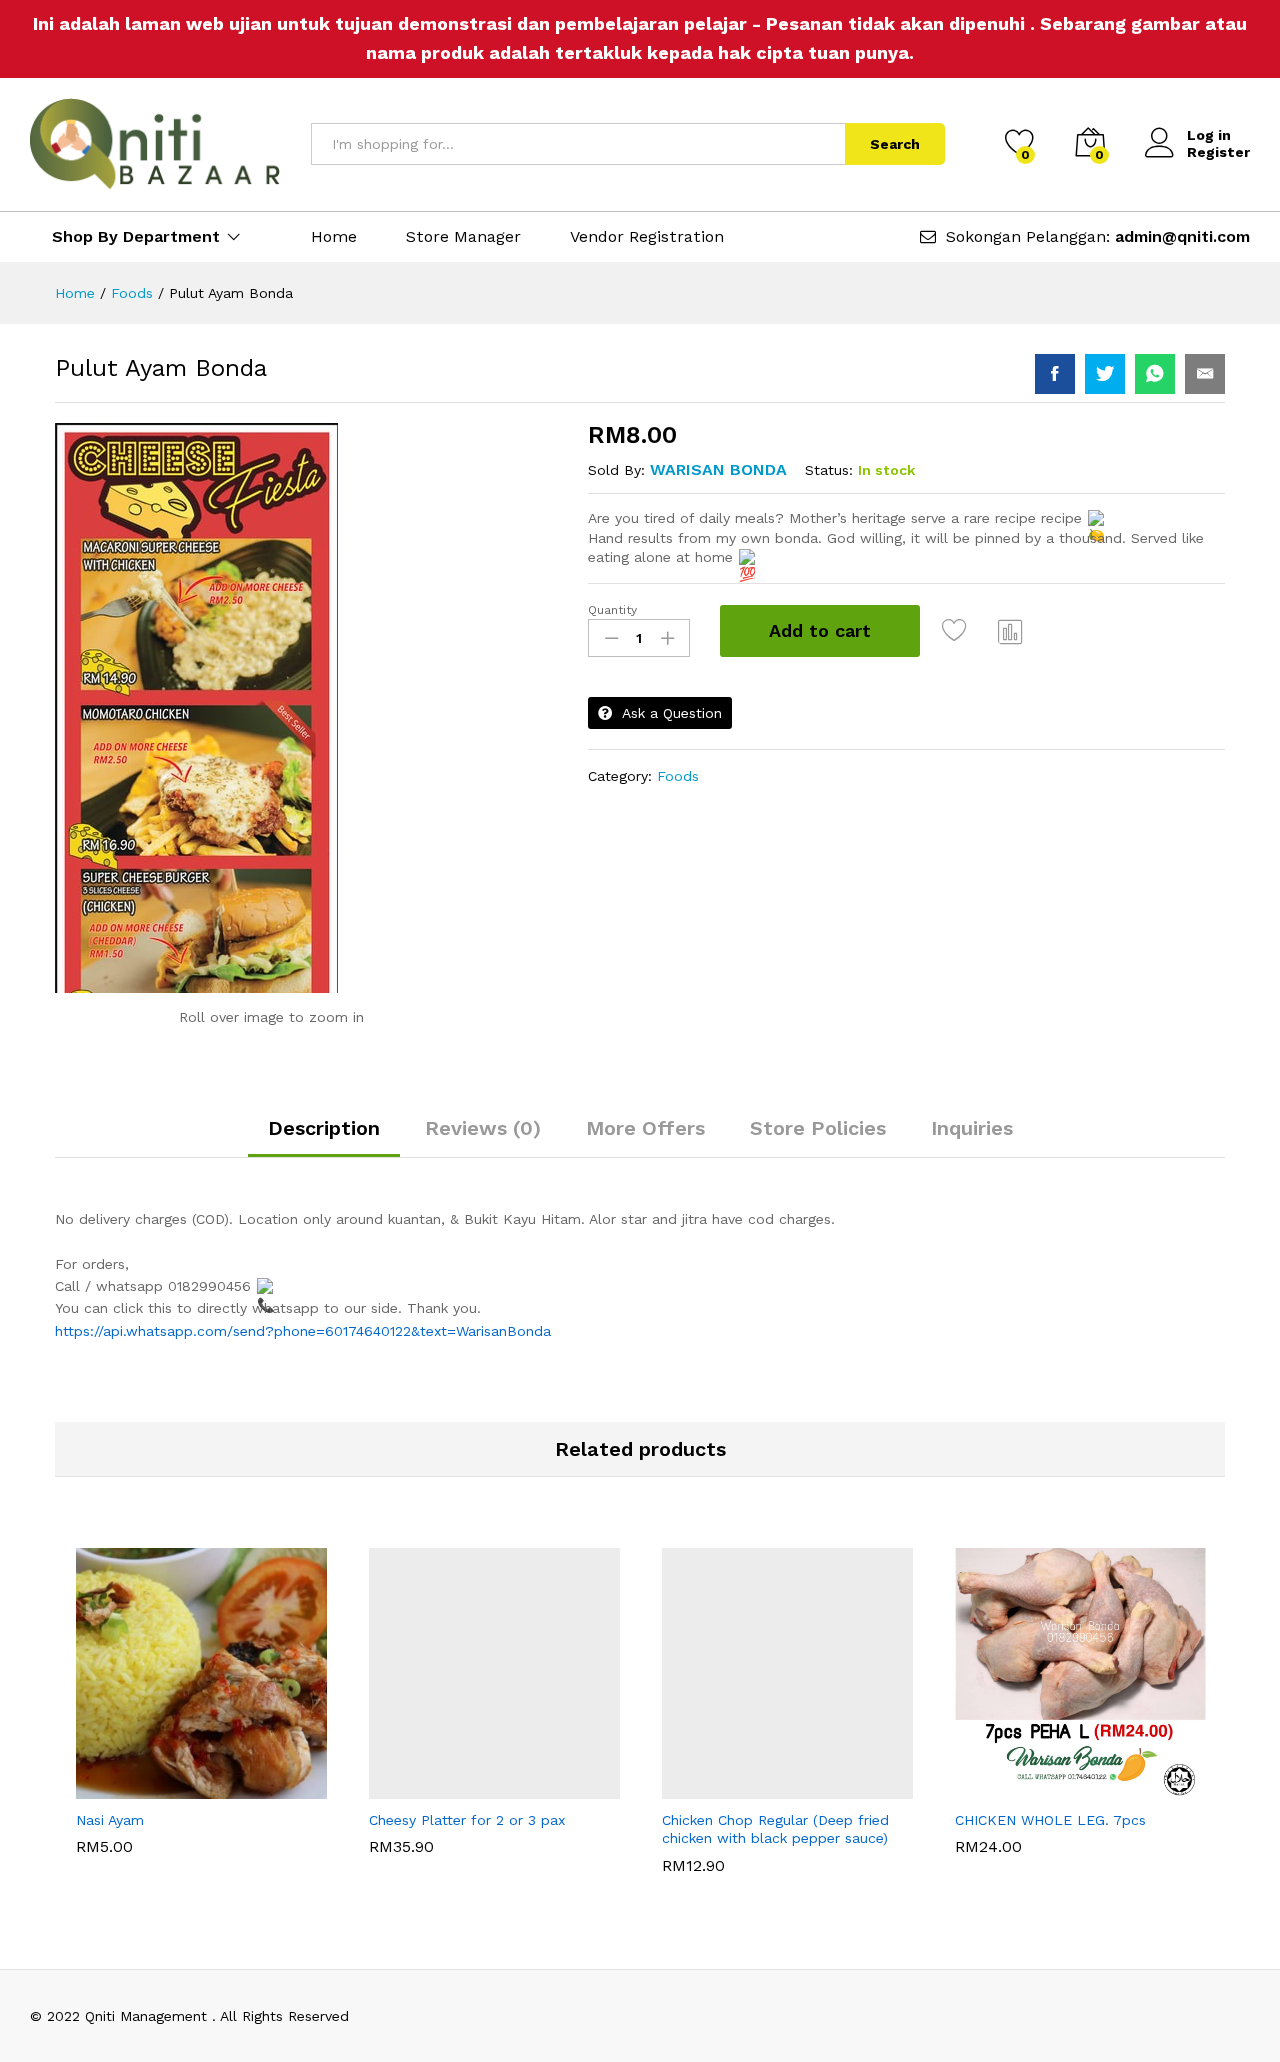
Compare (1011, 631)
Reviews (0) (483, 1128)
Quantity (612, 610)
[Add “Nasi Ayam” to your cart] (133, 1787)
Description (324, 1128)
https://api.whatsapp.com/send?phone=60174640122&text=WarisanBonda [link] (303, 1331)
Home (334, 237)
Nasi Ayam (110, 1857)
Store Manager (463, 237)
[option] (201, 1701)
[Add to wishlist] (957, 631)
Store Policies (818, 1128)
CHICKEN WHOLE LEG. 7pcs (1050, 1857)
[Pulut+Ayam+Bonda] (1105, 374)
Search (895, 144)
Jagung (100, 1818)
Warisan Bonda (718, 469)
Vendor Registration (647, 237)
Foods (678, 776)
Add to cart (820, 630)
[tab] (324, 1137)
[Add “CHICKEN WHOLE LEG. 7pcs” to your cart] (1012, 1787)
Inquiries (972, 1128)
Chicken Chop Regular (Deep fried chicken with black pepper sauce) (775, 1866)
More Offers (645, 1128)
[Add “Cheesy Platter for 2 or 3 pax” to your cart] (426, 1787)
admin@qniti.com (1182, 236)
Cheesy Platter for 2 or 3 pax (467, 1857)
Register (1218, 152)
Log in (1209, 135)
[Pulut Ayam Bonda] (1055, 374)
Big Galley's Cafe (426, 1818)
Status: (829, 470)
